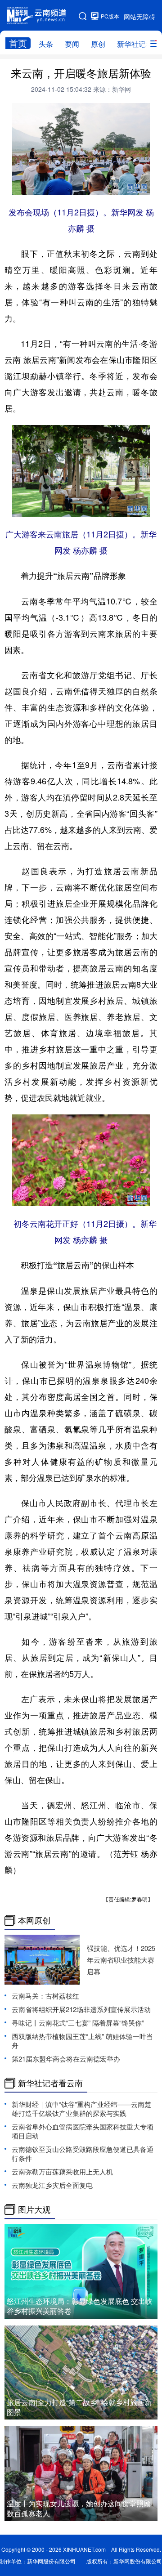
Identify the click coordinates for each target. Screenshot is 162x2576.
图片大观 (34, 2209)
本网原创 (34, 1920)
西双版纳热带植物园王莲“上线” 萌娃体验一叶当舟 (82, 2041)
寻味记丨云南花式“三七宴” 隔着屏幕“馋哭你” (78, 2023)
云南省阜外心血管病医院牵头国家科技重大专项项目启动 (83, 2131)
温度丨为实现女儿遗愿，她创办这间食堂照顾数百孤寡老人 (79, 2508)
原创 (98, 44)
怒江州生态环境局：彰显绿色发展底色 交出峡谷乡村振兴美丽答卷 (80, 2306)
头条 (46, 44)
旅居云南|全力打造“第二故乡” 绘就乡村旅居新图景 (79, 2407)
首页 (18, 43)
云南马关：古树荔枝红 (45, 1996)
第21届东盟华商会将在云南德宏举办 (66, 2059)
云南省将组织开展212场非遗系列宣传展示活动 (81, 2009)
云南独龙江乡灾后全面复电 (52, 2185)
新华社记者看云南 (50, 2083)
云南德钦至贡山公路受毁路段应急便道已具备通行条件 (83, 2153)
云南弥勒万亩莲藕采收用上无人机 (62, 2171)
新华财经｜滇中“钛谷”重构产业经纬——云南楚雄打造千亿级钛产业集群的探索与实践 (81, 2109)
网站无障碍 (139, 17)
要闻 (72, 44)
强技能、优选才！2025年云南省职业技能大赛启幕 (121, 1960)
